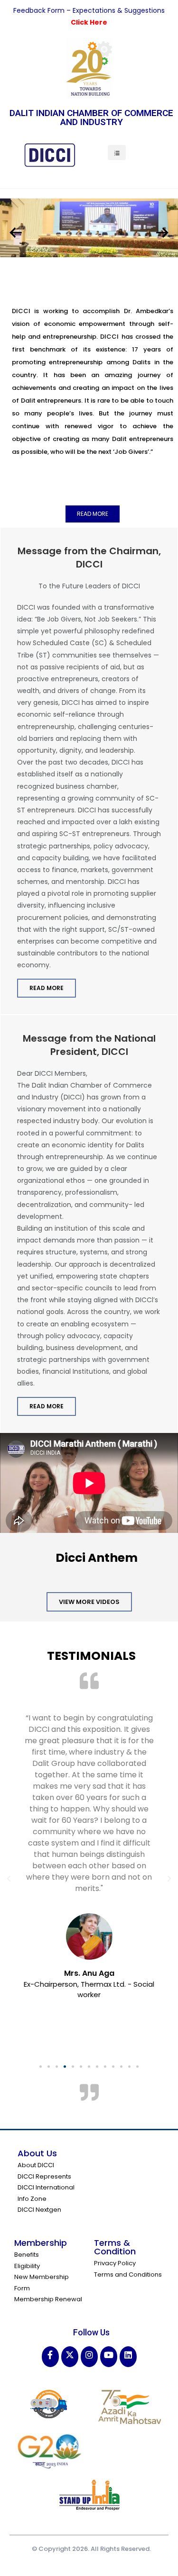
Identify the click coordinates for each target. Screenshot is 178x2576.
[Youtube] (109, 2356)
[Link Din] (128, 2356)
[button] (93, 514)
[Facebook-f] (50, 2356)
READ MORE (47, 988)
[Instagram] (89, 2356)
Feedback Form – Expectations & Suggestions (89, 10)
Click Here (89, 22)
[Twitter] (70, 2356)
